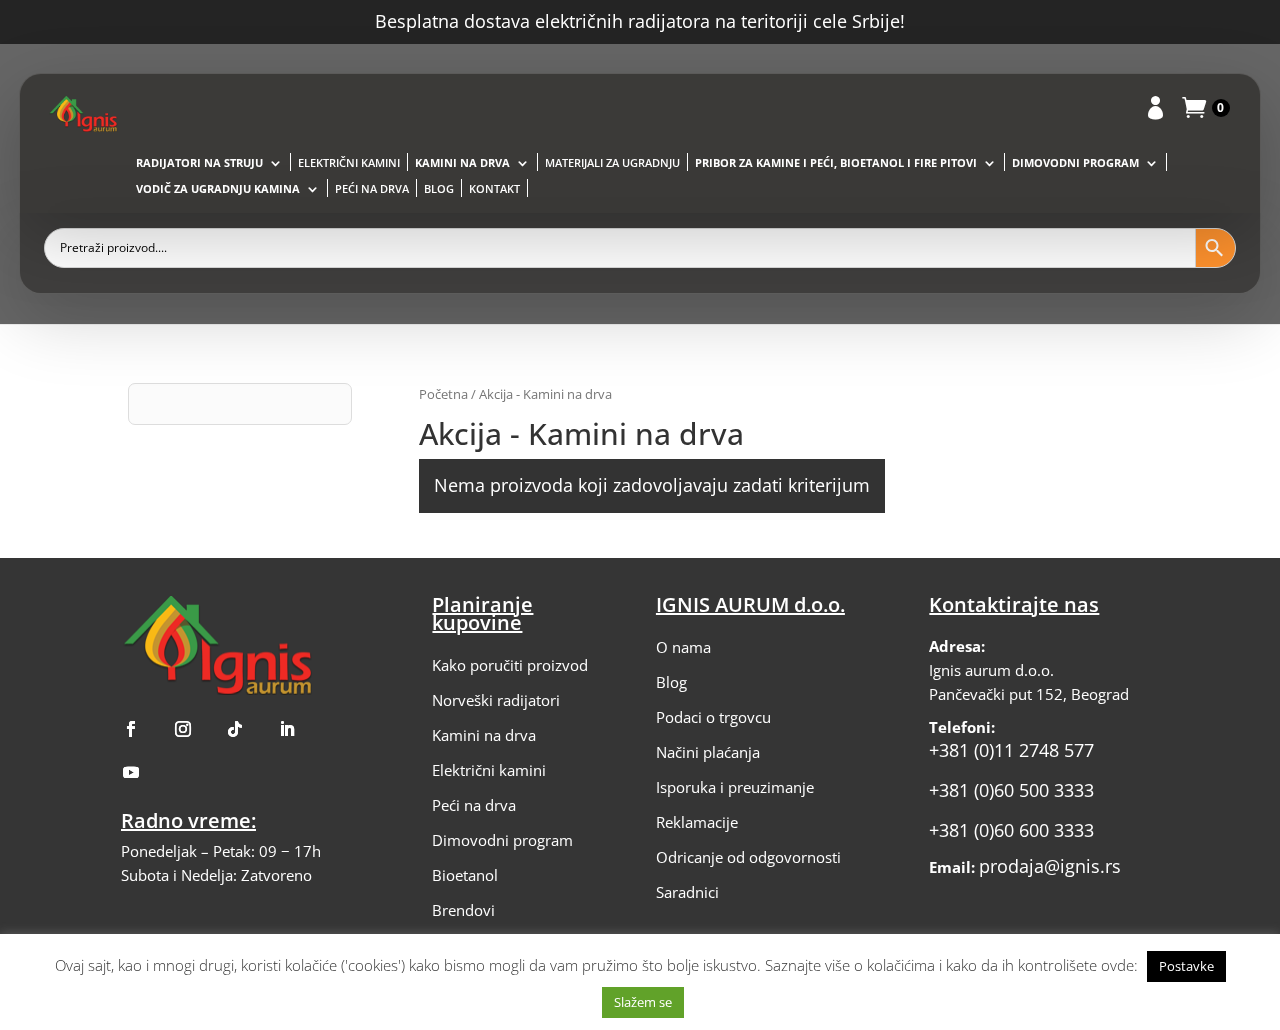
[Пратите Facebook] (131, 729)
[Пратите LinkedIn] (287, 729)
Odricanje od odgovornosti (748, 857)
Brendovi (463, 910)
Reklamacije (697, 822)
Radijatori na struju (199, 163)
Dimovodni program (1075, 163)
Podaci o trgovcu (713, 717)
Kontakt (494, 189)
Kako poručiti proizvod (510, 665)
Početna (443, 394)
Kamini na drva (462, 163)
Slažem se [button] (643, 1002)
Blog (439, 189)
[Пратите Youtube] (131, 772)
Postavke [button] (1186, 966)
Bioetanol (465, 875)
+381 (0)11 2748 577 (1011, 750)
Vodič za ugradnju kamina (218, 189)
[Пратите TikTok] (235, 729)
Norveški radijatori (496, 700)
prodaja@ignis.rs (1050, 866)
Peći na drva (372, 189)
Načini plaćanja (708, 752)
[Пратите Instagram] (183, 729)
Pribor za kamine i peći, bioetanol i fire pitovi (836, 163)
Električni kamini (349, 163)
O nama (683, 647)
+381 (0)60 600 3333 (1011, 830)
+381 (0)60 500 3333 (1011, 790)
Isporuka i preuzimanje (735, 787)
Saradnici (687, 892)
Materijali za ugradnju (612, 163)
